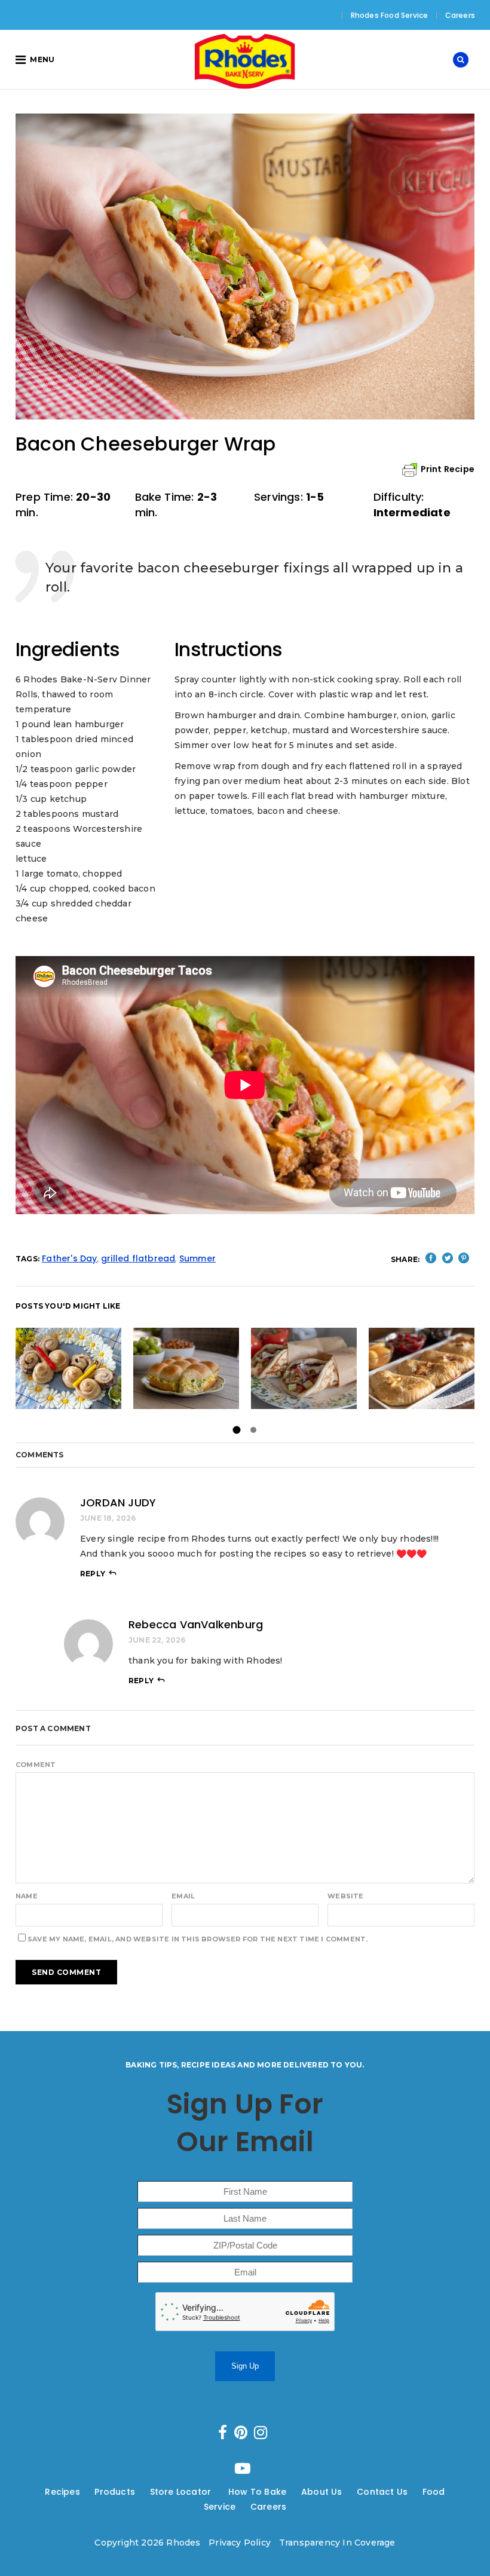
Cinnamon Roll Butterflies (92, 1368)
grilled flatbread (138, 1258)
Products (115, 2492)
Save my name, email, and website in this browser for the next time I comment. (197, 1939)
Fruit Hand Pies (422, 1368)
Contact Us (382, 2492)
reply (93, 1574)
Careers (460, 15)
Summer (197, 1258)
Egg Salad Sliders (186, 1368)
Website (345, 1896)
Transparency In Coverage (337, 2543)
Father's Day (69, 1258)
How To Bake (257, 2492)
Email (183, 1896)
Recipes (62, 2492)
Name (27, 1896)
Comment (36, 1765)
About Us (322, 2492)
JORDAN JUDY (118, 1503)
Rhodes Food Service (390, 15)
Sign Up (245, 2366)
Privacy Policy (240, 2543)
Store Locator (182, 2492)
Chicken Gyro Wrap (304, 1368)
